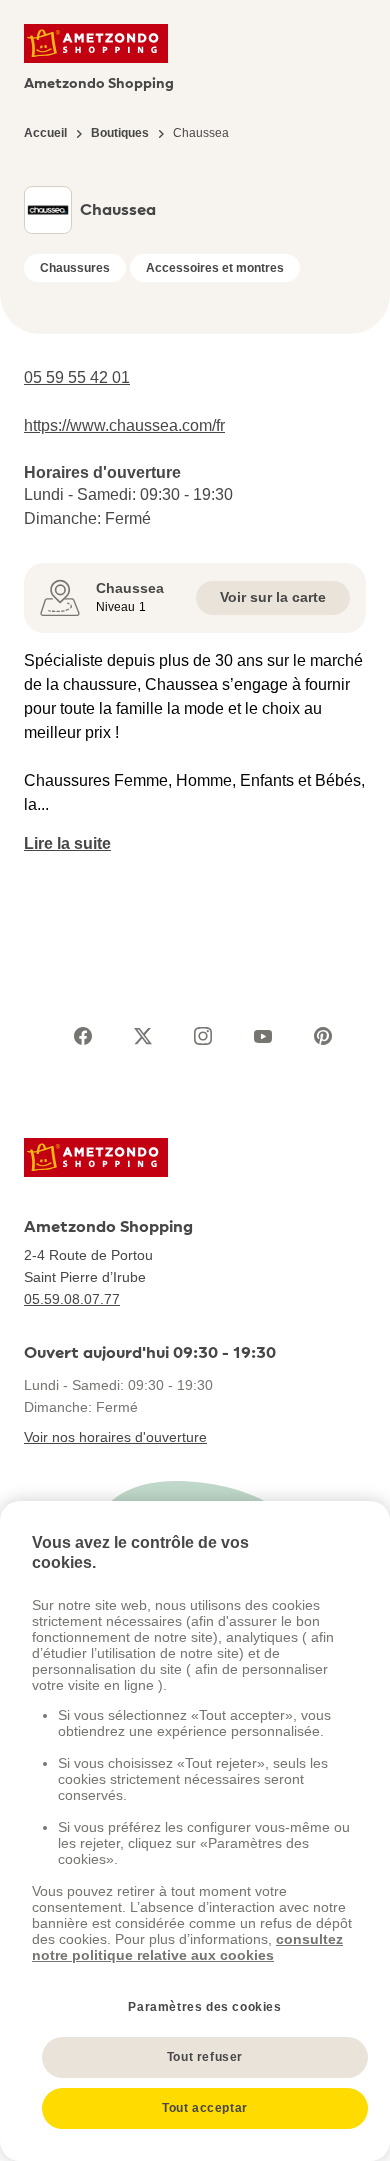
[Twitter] (143, 1036)
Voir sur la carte (273, 597)
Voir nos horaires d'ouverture (115, 1437)
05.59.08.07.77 (72, 1299)
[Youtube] (263, 1036)
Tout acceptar (205, 2108)
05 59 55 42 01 (77, 377)
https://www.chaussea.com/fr (124, 425)
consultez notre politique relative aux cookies (187, 1947)
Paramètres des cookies (204, 2007)
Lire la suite (67, 843)
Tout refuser (205, 2057)
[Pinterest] (323, 1036)
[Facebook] (83, 1036)
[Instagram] (203, 1036)
